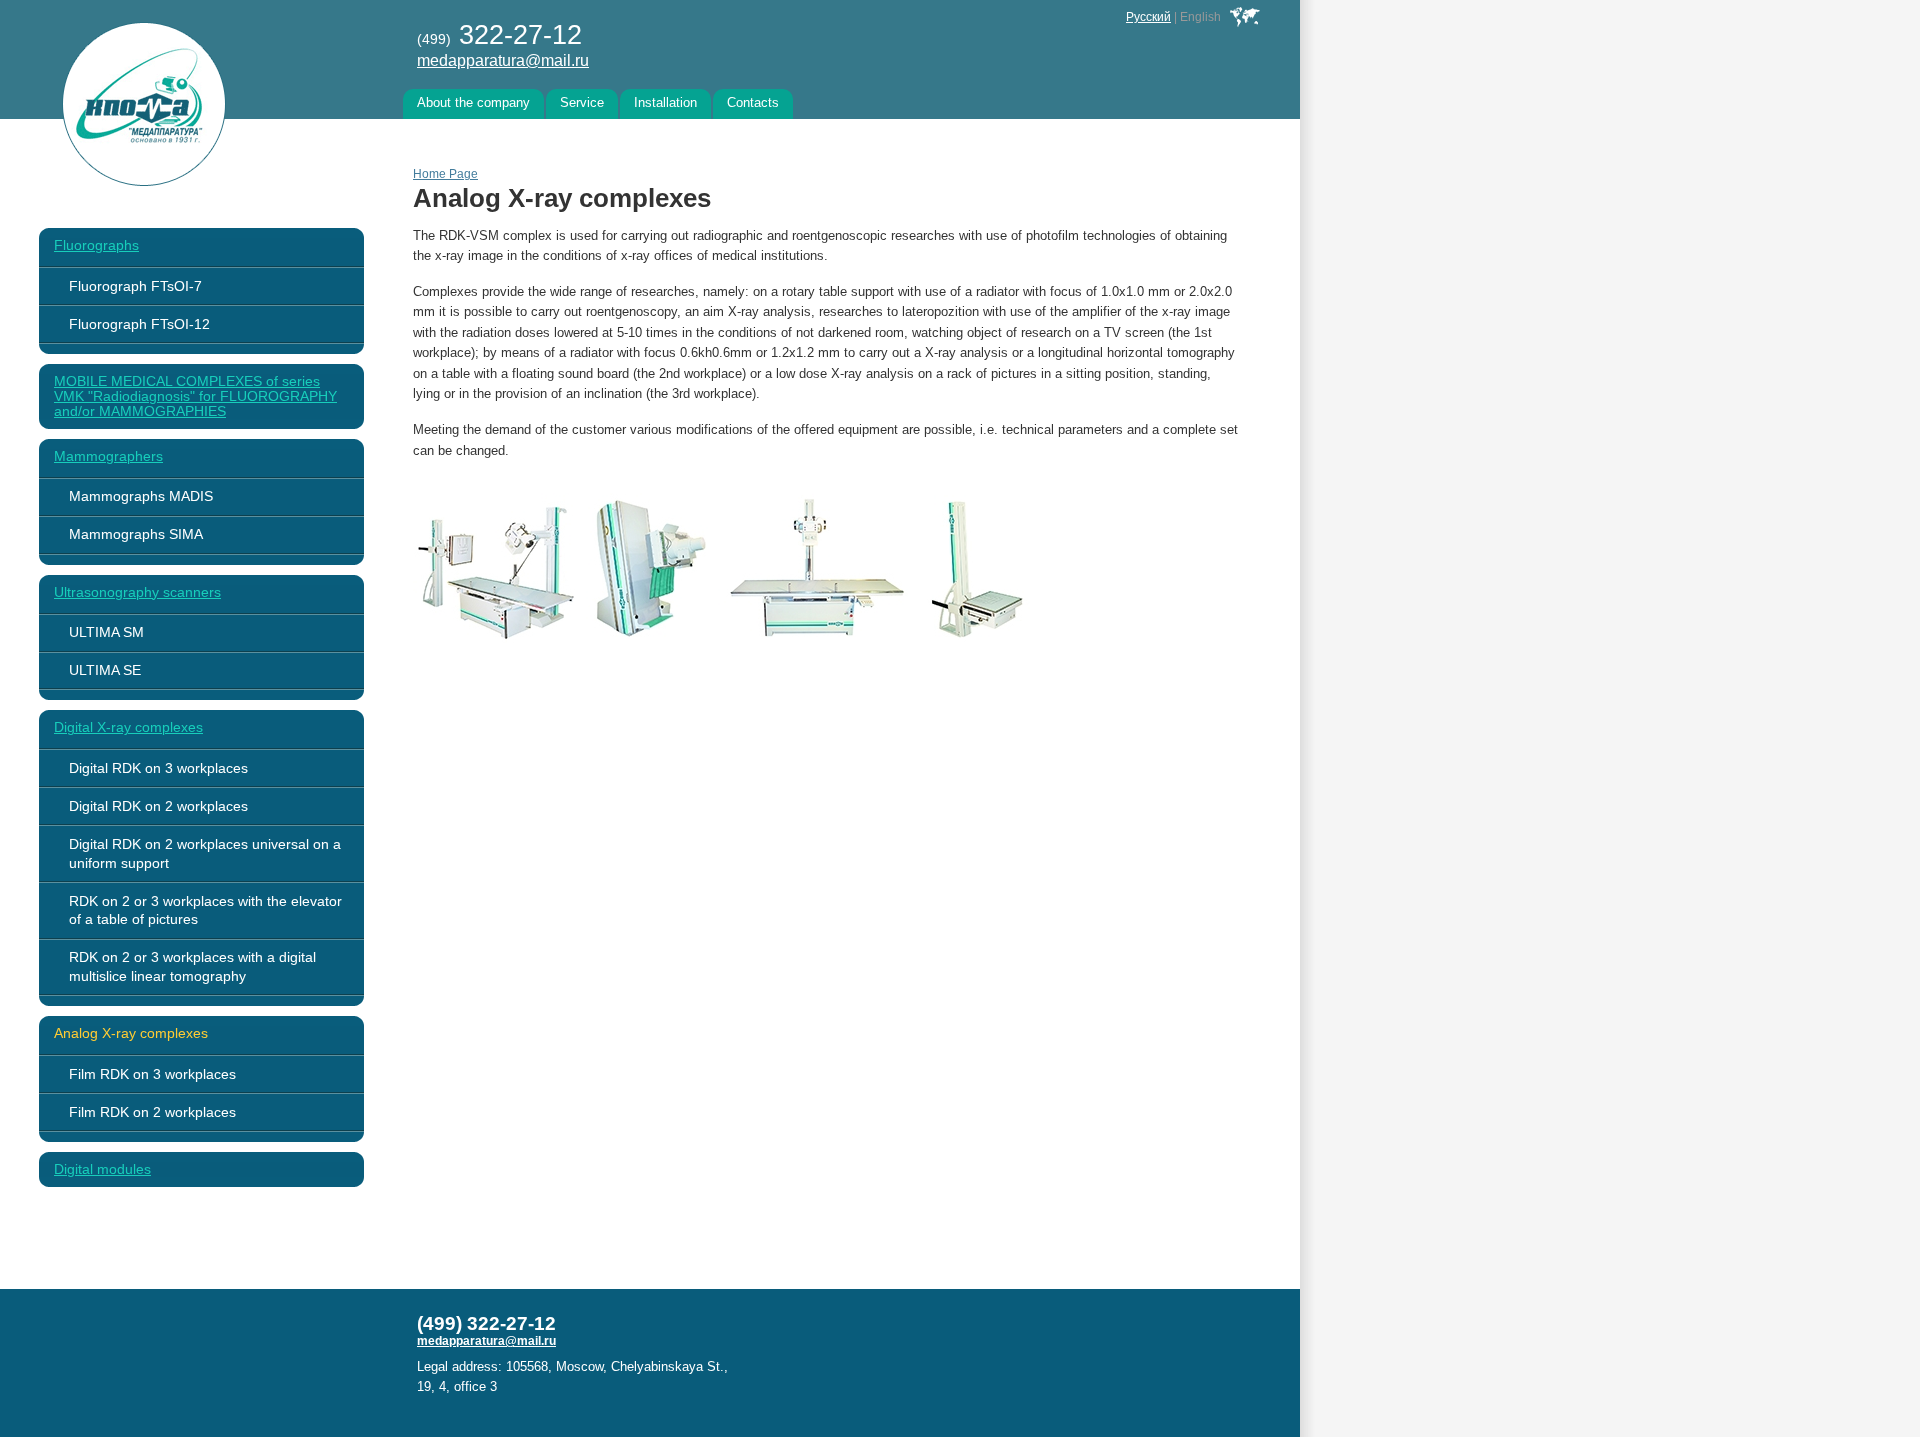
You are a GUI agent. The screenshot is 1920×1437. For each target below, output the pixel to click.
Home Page (445, 174)
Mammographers (108, 456)
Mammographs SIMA (136, 534)
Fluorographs (96, 245)
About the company (473, 102)
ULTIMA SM (106, 632)
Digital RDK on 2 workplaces (158, 806)
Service (582, 102)
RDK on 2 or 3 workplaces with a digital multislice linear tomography (192, 966)
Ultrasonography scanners (137, 592)
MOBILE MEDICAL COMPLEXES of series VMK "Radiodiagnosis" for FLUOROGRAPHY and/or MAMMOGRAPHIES (195, 396)
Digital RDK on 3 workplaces (158, 768)
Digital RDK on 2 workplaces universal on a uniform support (205, 853)
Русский (1148, 17)
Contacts (753, 102)
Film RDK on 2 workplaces (152, 1112)
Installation (665, 102)
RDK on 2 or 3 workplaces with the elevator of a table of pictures (205, 910)
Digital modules (102, 1169)
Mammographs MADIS (141, 496)
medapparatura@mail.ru (503, 60)
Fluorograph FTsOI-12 (139, 324)
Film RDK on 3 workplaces (152, 1074)
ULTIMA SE (105, 670)
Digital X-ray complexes (128, 727)
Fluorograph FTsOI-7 (135, 286)
